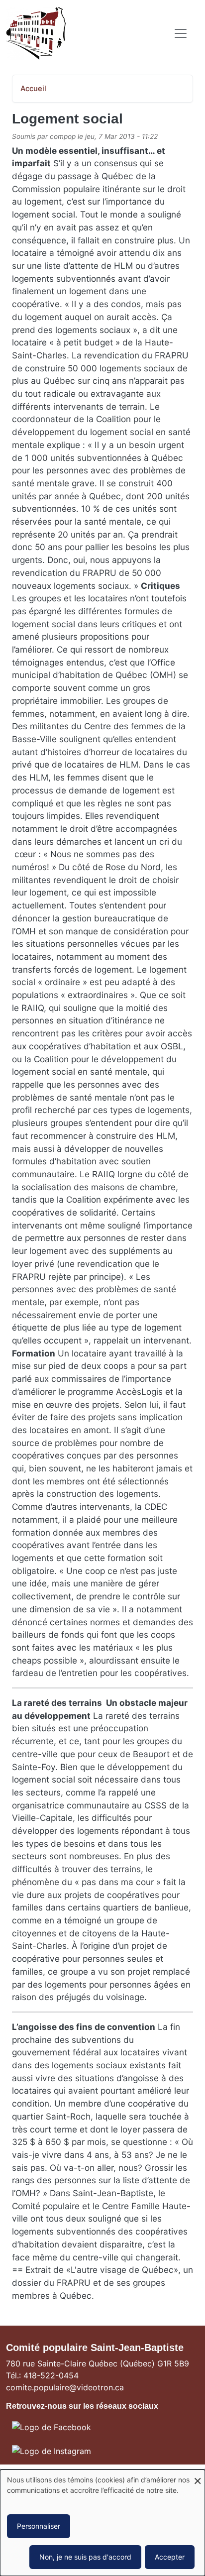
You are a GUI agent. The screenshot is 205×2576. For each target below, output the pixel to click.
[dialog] (102, 2523)
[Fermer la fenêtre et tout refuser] (198, 2476)
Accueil (33, 89)
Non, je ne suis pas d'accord (85, 2557)
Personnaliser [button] (39, 2526)
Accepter (170, 2557)
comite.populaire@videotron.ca (65, 2387)
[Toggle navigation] (181, 33)
